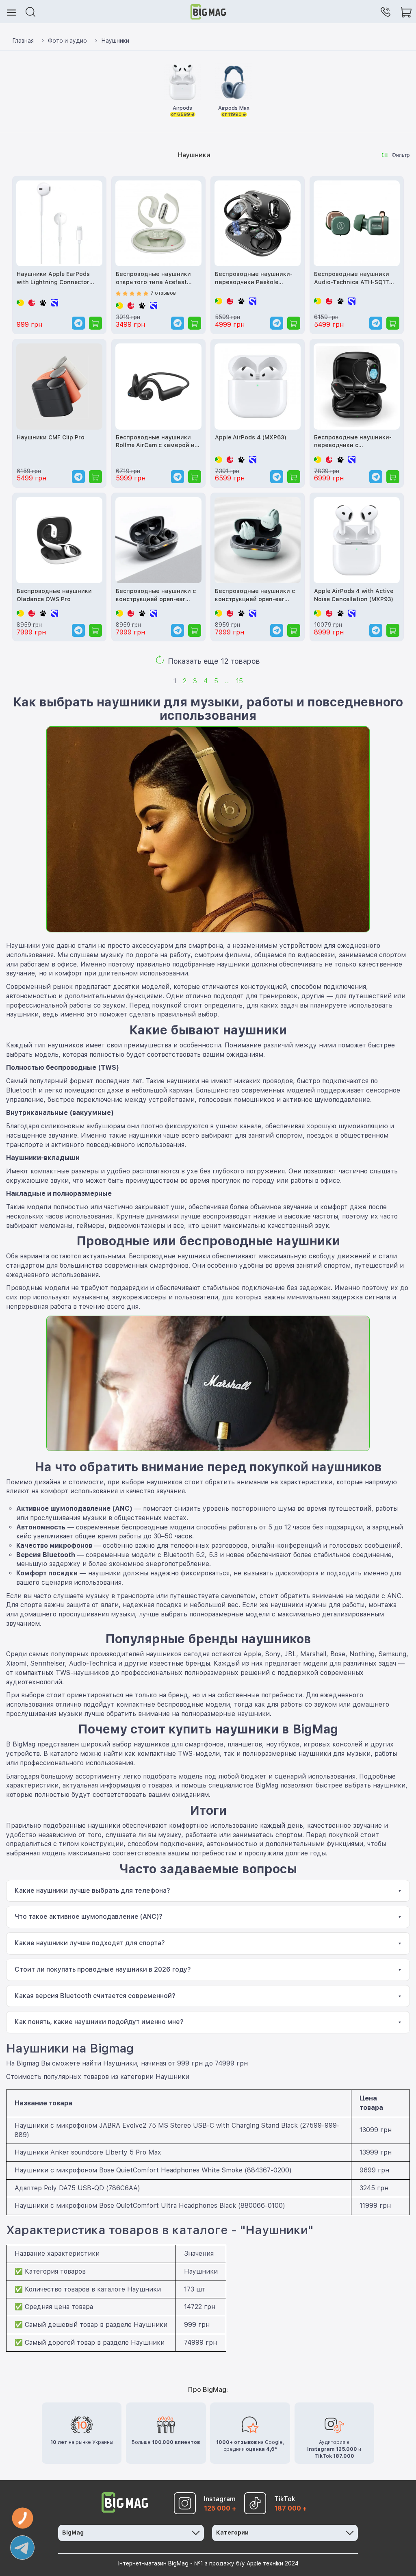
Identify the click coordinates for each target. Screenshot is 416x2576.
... (227, 681)
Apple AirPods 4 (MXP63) (251, 437)
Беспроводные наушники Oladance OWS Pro (54, 595)
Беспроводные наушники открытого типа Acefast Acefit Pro (153, 279)
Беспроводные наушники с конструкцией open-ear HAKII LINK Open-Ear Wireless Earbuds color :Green (257, 596)
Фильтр (401, 155)
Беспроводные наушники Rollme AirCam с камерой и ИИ (155, 442)
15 (239, 681)
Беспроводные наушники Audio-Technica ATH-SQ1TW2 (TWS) (356, 279)
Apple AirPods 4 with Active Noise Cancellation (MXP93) (354, 595)
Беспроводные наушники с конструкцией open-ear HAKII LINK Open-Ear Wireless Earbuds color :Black (158, 596)
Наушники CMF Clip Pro (51, 437)
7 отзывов (163, 293)
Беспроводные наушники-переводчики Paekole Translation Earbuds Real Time (254, 279)
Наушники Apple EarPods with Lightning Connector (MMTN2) (53, 279)
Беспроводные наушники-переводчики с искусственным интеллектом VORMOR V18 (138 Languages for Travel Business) (353, 442)
